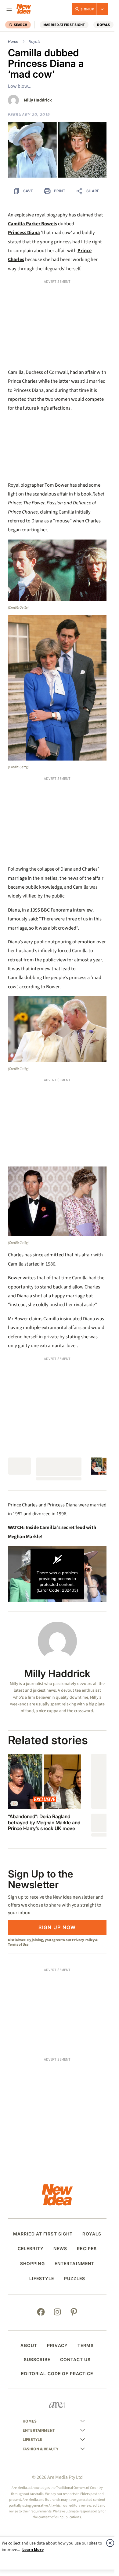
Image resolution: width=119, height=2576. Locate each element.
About (29, 2346)
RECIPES (87, 2249)
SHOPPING (32, 2264)
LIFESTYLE (42, 2279)
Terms (86, 2346)
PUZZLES (75, 2279)
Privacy (57, 2346)
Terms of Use (18, 1944)
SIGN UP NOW (57, 1927)
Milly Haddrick (38, 100)
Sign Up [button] (87, 9)
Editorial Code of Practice (57, 2374)
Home (13, 42)
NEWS (60, 2249)
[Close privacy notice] (110, 2543)
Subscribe (37, 2360)
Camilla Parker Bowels (32, 224)
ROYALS (103, 25)
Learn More (33, 2550)
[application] (57, 1574)
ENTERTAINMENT (75, 2264)
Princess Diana (24, 233)
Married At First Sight (64, 25)
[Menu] (9, 9)
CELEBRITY (31, 2249)
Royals (34, 42)
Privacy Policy (83, 1940)
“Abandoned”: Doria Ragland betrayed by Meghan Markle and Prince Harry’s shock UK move (44, 1822)
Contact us (75, 2360)
